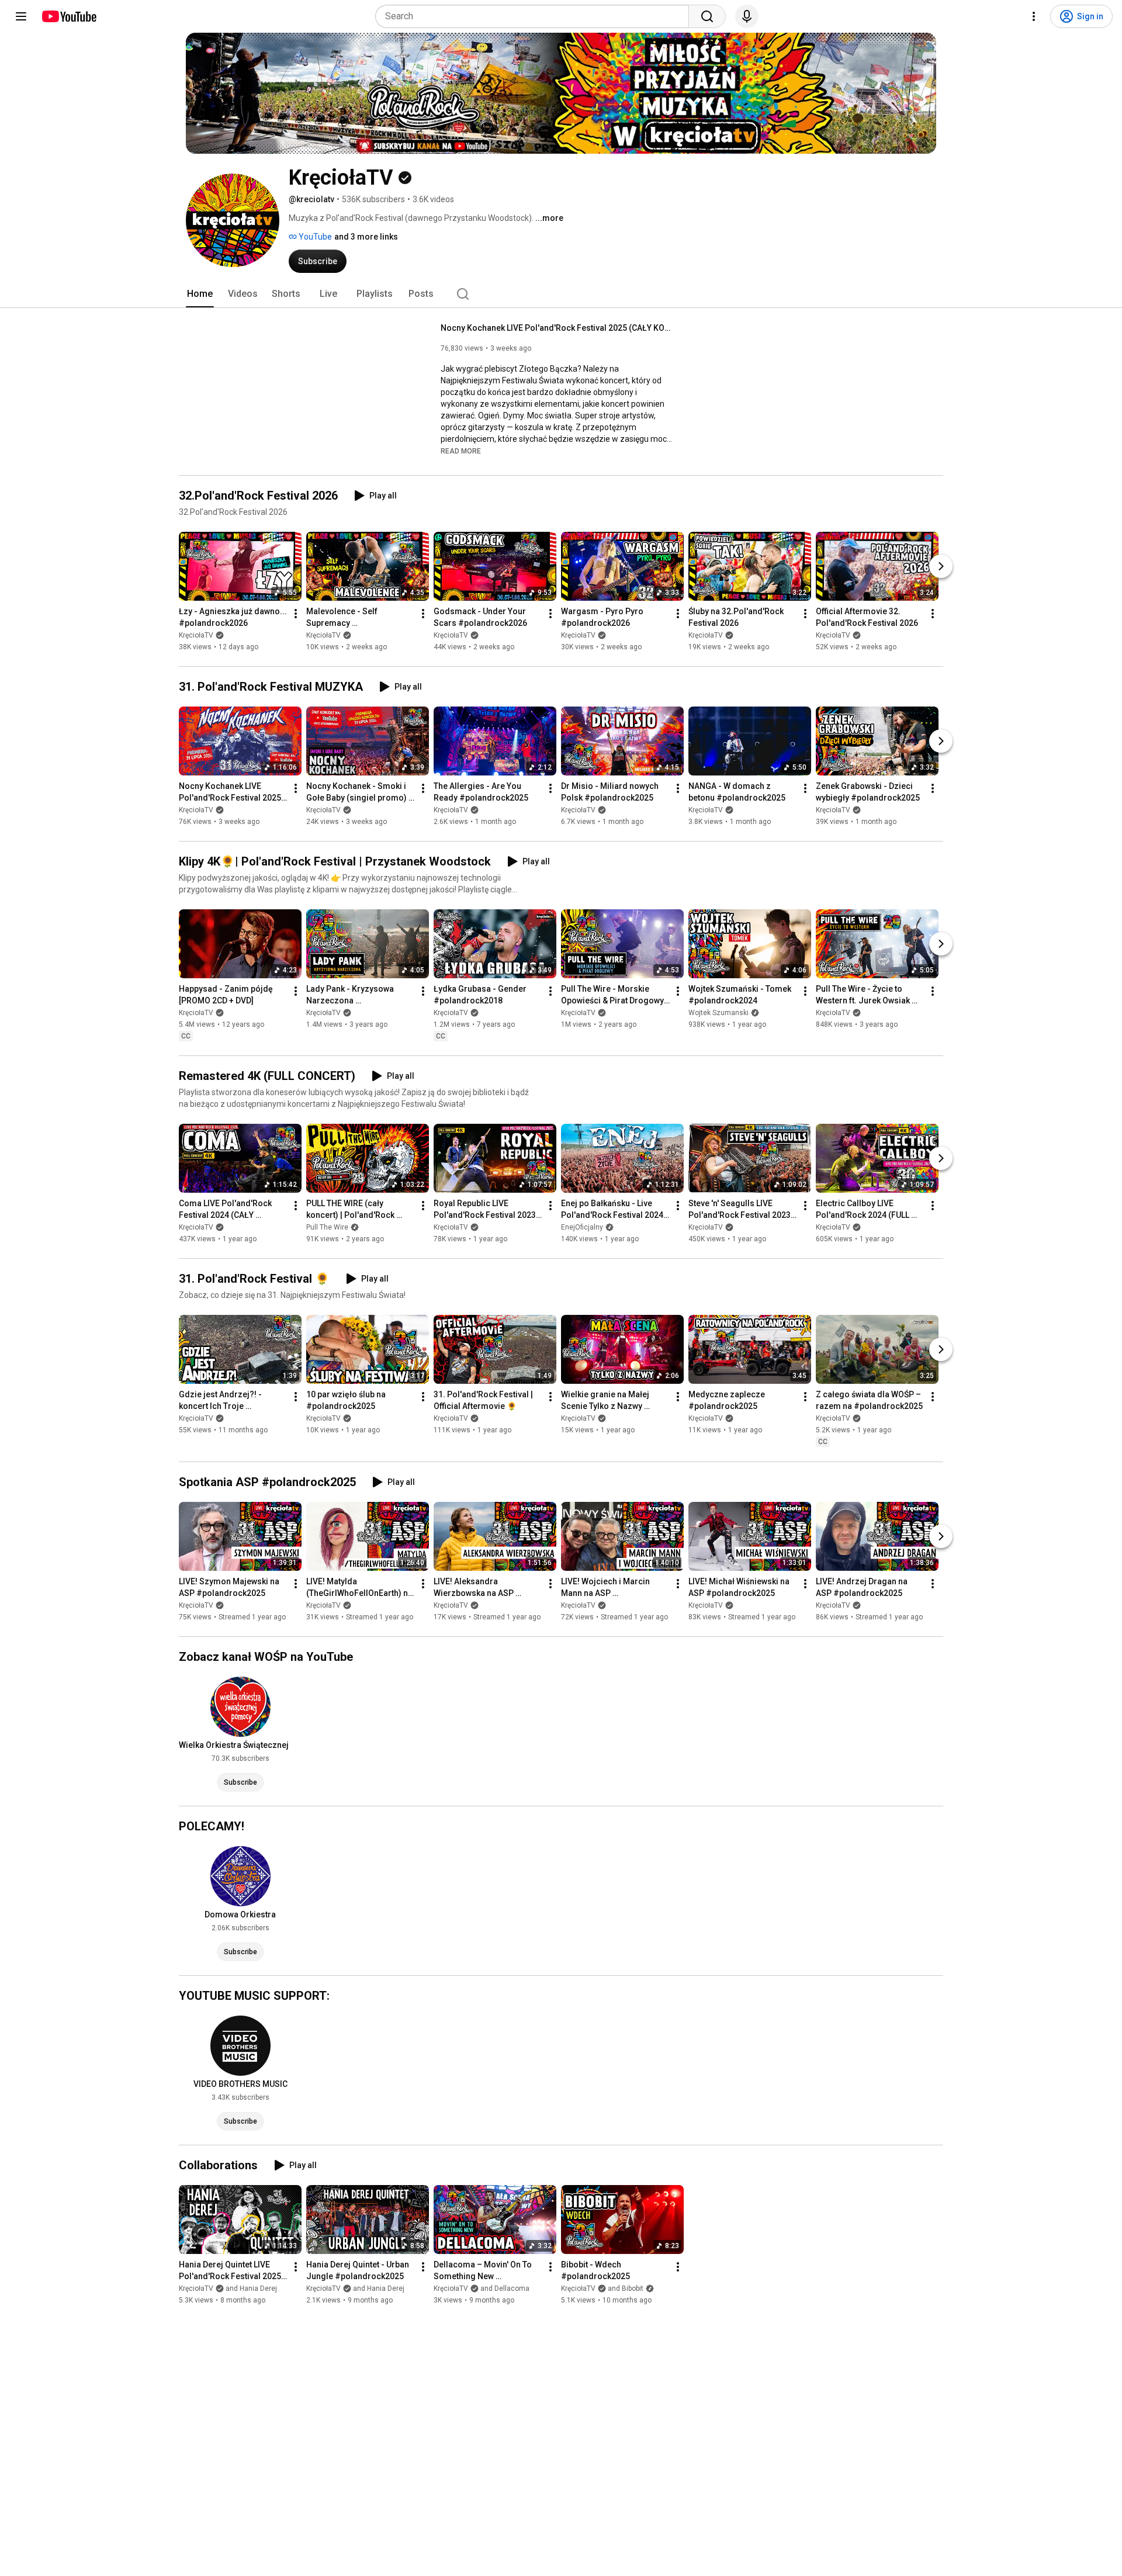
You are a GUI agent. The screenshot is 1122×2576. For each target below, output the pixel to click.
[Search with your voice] (747, 16)
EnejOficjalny (582, 1227)
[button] (461, 451)
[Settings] (1034, 16)
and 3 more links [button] (366, 237)
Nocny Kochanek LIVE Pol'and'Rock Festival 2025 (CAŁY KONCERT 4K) (558, 328)
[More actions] (296, 614)
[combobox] (536, 16)
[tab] (200, 294)
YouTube (314, 237)
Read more (461, 451)
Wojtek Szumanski (718, 1013)
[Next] (941, 566)
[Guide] (21, 16)
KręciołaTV (196, 635)
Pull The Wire (327, 1227)
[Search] (707, 16)
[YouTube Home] (69, 16)
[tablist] (561, 294)
